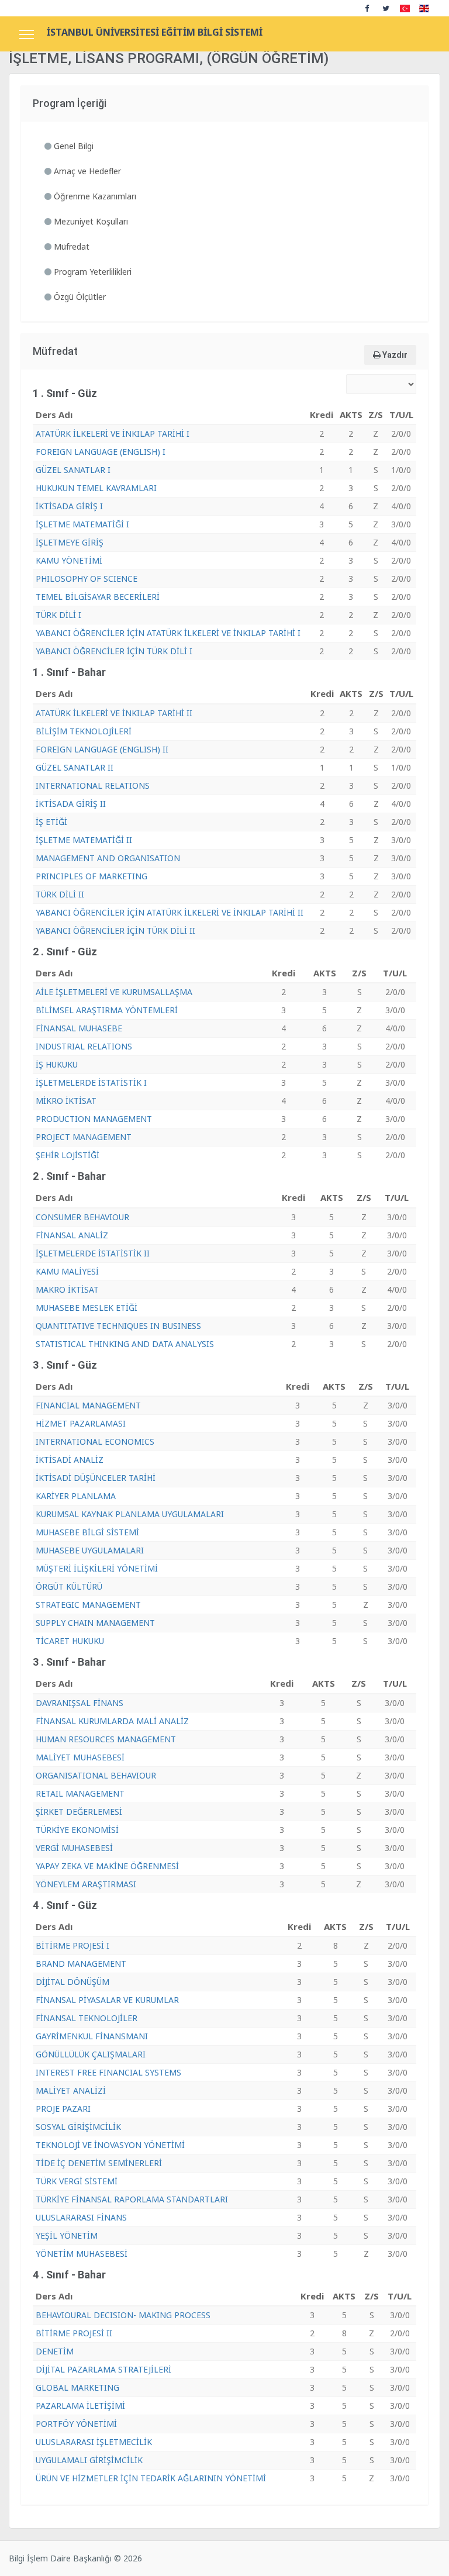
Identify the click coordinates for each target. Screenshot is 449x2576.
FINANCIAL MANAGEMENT (88, 1405)
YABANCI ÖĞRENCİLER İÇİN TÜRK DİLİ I (114, 651)
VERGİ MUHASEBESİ (74, 1848)
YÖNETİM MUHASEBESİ (82, 2254)
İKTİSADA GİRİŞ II (71, 804)
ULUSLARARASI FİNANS (81, 2217)
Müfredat (70, 246)
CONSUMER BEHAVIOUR (82, 1217)
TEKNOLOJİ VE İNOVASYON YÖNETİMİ (110, 2145)
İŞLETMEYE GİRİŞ (70, 542)
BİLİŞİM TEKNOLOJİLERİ (84, 731)
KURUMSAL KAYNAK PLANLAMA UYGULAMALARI (130, 1514)
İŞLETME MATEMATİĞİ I (82, 524)
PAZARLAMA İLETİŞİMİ (80, 2406)
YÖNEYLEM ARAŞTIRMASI (86, 1884)
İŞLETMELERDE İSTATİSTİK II (93, 1253)
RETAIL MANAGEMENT (80, 1793)
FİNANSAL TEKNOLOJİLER (87, 2018)
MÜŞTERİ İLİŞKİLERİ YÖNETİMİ (97, 1568)
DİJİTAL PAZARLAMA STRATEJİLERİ (103, 2369)
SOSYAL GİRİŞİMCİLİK (78, 2127)
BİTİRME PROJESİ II (74, 2333)
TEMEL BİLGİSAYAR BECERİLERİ (98, 597)
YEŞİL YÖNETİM (67, 2235)
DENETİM (55, 2351)
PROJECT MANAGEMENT (84, 1137)
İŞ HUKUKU (57, 1064)
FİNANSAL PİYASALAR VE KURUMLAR (107, 2000)
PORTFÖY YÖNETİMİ (76, 2424)
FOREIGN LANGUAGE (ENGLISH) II (102, 749)
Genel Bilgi (72, 146)
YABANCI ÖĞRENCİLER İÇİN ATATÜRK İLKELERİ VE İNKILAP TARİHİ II (170, 912)
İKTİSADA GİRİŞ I (69, 506)
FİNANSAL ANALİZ (72, 1235)
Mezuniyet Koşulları (90, 221)
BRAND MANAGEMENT (81, 1964)
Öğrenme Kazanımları (94, 196)
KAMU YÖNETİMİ (69, 560)
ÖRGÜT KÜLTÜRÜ (69, 1586)
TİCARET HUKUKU (70, 1641)
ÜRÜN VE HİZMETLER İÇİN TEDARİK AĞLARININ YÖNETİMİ (151, 2478)
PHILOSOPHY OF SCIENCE (87, 579)
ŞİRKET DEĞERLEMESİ (79, 1812)
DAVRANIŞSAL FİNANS (80, 1703)
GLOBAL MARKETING (77, 2387)
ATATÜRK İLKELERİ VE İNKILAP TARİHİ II (114, 713)
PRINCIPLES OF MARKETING (91, 876)
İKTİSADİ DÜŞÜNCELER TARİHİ (96, 1478)
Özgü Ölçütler (79, 297)
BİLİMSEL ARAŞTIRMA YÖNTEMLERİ (107, 1010)
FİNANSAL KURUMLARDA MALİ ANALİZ (112, 1721)
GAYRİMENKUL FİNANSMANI (92, 2036)
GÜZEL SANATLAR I (73, 470)
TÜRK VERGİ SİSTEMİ (77, 2181)
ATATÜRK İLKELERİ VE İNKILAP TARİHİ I (113, 434)
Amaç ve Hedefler (86, 171)
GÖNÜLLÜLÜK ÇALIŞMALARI (91, 2054)
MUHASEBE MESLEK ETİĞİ (87, 1308)
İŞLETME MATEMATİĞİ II (84, 840)
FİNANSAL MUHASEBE (79, 1028)
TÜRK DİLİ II (60, 894)
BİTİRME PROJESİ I (72, 1945)
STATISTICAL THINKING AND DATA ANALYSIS (125, 1344)
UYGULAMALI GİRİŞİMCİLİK (89, 2460)
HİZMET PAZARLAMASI (81, 1423)
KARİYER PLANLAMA (76, 1496)
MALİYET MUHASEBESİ (80, 1757)
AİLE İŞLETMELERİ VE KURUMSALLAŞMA (114, 992)
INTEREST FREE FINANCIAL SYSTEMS (108, 2072)
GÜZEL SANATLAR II (75, 767)
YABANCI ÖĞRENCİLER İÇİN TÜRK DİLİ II (115, 930)
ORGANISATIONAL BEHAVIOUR (96, 1775)
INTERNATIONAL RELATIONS (93, 785)
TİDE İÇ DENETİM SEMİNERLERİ (99, 2163)
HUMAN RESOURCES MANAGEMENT (106, 1739)
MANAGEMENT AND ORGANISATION (108, 858)
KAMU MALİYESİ (67, 1271)
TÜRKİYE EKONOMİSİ (77, 1830)
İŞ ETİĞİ (51, 822)
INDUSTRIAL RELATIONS (84, 1046)
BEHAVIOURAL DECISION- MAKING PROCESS (123, 2315)
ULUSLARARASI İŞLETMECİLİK (94, 2442)
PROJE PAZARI (63, 2109)
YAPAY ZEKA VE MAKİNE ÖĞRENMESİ (107, 1866)
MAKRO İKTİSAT (67, 1289)
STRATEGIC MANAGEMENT (88, 1605)
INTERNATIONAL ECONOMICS (95, 1441)
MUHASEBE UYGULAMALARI (90, 1550)
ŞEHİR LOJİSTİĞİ (68, 1155)
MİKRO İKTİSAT (66, 1101)
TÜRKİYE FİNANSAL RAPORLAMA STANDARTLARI (132, 2199)
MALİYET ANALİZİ (71, 2090)
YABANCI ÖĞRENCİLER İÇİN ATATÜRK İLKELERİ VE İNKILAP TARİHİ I (168, 633)
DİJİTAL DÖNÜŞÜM (72, 1982)
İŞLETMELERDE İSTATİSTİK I (91, 1082)
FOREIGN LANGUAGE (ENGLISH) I (101, 452)
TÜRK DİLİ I (58, 615)
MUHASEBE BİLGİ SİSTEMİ (87, 1532)
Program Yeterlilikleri (91, 272)
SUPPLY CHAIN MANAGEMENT (95, 1623)
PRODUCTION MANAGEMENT (94, 1119)
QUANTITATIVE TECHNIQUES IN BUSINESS (118, 1326)
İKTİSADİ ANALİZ (70, 1460)
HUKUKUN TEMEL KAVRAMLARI (96, 488)
